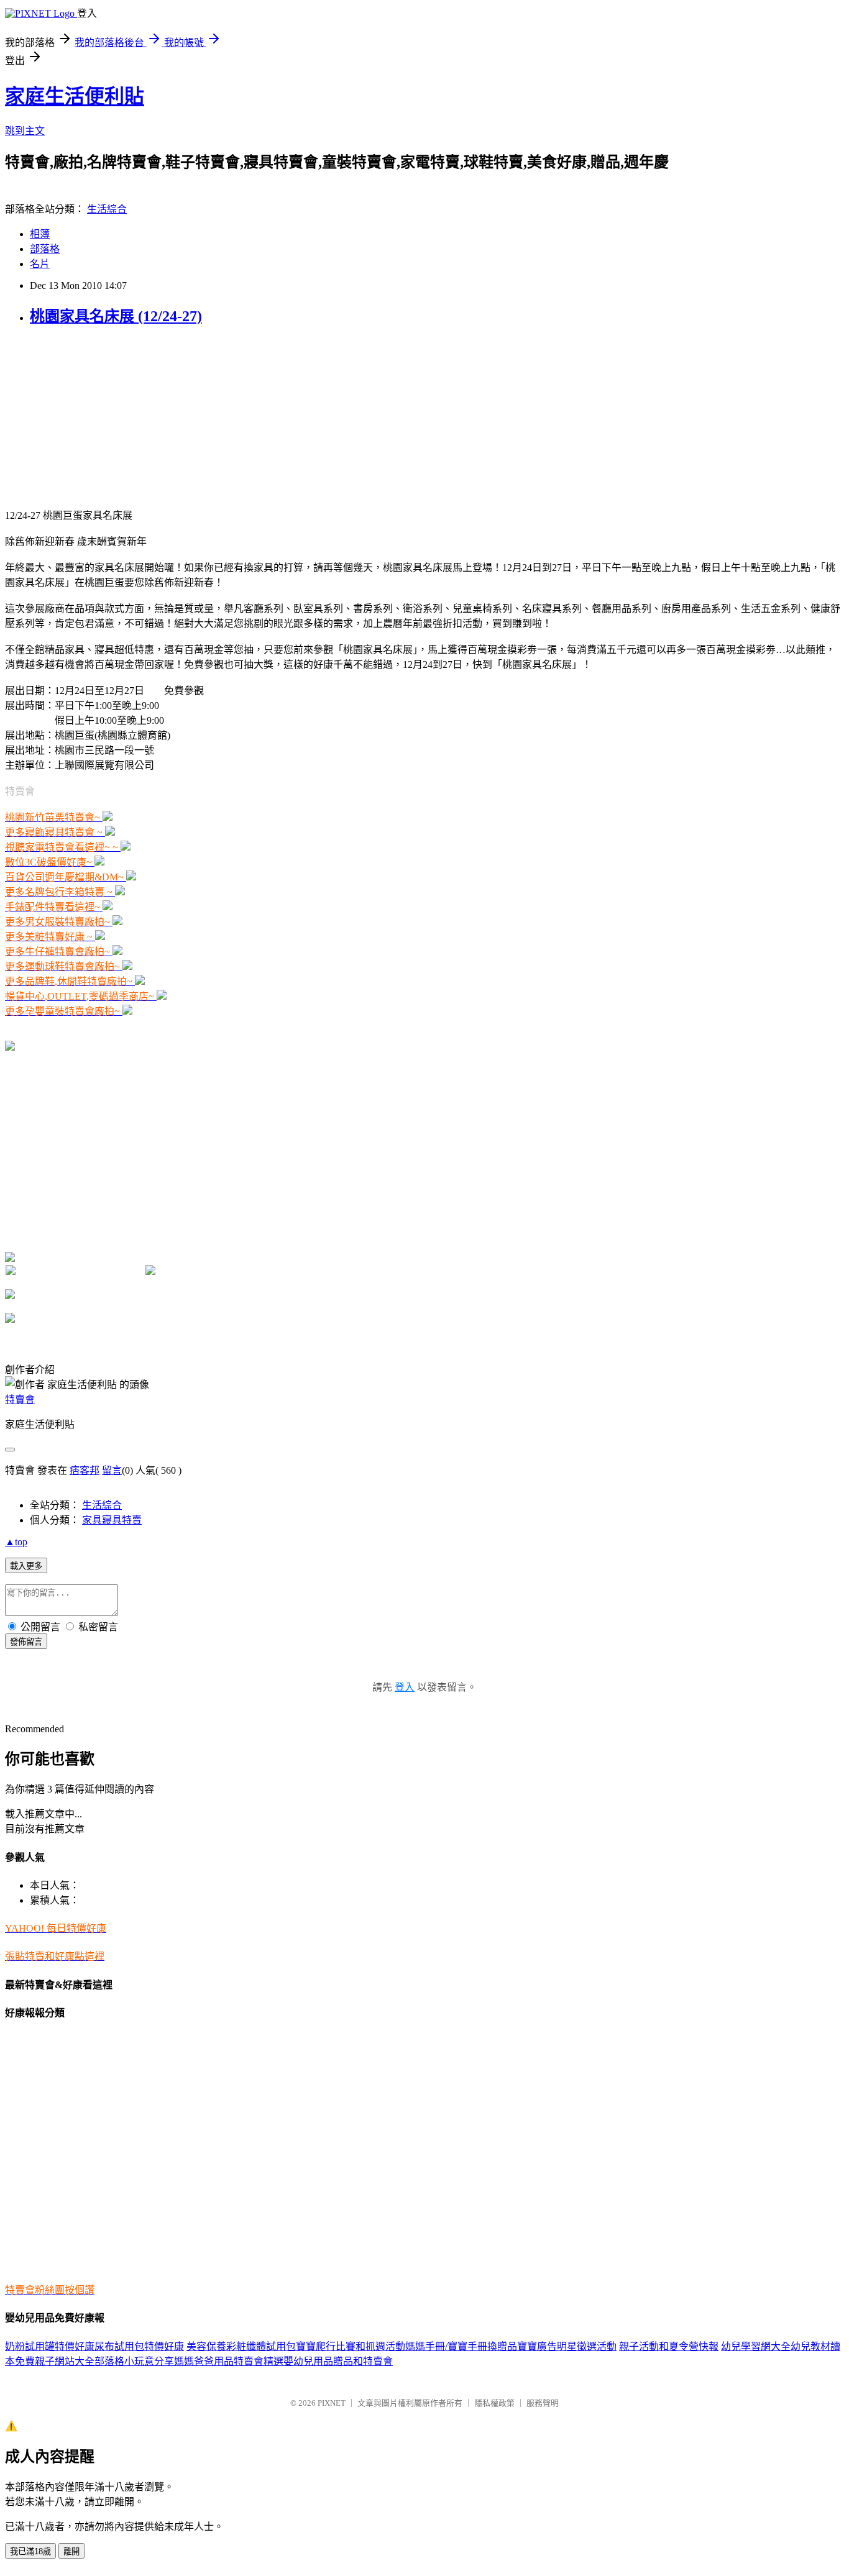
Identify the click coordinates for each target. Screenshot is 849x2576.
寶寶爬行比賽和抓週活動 (351, 2346)
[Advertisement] (83, 416)
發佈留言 (26, 1642)
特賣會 (20, 1400)
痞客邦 (85, 1470)
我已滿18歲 (30, 2551)
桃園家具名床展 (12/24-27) (116, 316)
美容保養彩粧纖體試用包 (241, 2346)
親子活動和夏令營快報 (669, 2346)
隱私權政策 (494, 2403)
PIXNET (332, 2403)
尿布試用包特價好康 (139, 2346)
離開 (71, 2551)
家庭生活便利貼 (75, 96)
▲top (16, 1542)
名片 (40, 264)
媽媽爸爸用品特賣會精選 (229, 2361)
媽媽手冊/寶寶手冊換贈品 (461, 2346)
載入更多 (26, 1566)
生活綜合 (107, 209)
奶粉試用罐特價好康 (50, 2346)
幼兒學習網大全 (756, 2346)
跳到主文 (25, 131)
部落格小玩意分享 (134, 2361)
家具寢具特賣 (112, 1520)
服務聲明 (543, 2403)
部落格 (45, 249)
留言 (112, 1470)
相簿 (40, 234)
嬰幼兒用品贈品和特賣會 (338, 2361)
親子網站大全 (65, 2361)
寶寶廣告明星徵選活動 (567, 2346)
